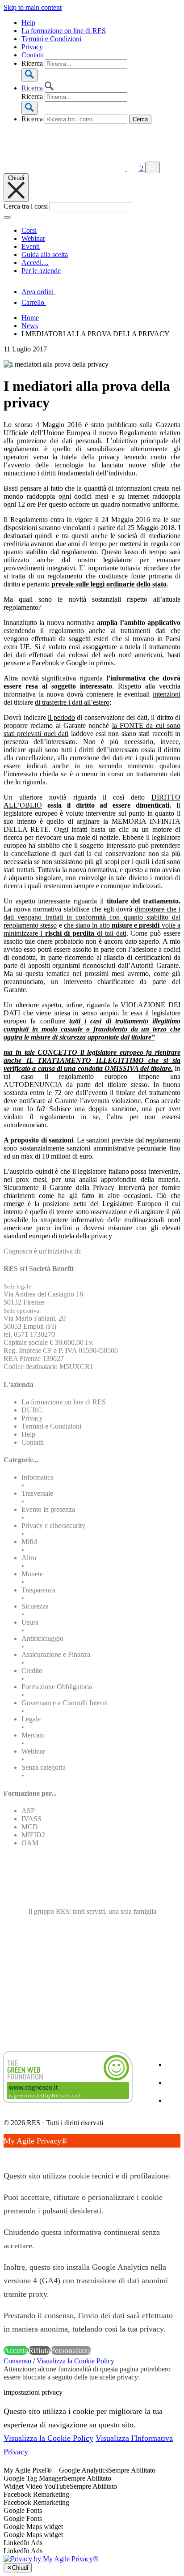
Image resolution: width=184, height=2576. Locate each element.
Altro (29, 1558)
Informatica (38, 1477)
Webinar (33, 238)
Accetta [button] (16, 2350)
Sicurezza (35, 1606)
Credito (32, 1671)
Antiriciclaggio (42, 1638)
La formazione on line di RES (64, 31)
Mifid (29, 1542)
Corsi (29, 230)
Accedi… (35, 263)
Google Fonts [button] (23, 2510)
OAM (30, 1843)
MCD (30, 1827)
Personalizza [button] (71, 2350)
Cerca (140, 119)
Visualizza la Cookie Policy (75, 2361)
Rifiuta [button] (39, 2350)
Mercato (33, 1735)
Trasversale (37, 1493)
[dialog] (92, 2246)
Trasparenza (38, 1590)
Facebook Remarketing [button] (36, 2494)
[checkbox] (92, 2503)
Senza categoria (44, 1767)
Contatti (33, 55)
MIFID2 (33, 1835)
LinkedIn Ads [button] (23, 2543)
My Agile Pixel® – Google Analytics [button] (56, 2470)
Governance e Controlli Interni (65, 1703)
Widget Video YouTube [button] (37, 2486)
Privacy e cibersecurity (53, 1525)
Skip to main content (33, 7)
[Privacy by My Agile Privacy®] (51, 2559)
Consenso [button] (17, 2361)
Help (28, 23)
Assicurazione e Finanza (56, 1654)
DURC (32, 1410)
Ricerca (32, 63)
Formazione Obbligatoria (57, 1687)
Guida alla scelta (45, 255)
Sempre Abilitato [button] (132, 2470)
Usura (30, 1622)
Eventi (31, 246)
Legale (31, 1719)
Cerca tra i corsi (26, 206)
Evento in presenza (48, 1509)
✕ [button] (7, 2154)
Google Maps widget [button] (33, 2527)
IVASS (31, 1819)
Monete (32, 1574)
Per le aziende (41, 271)
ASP (28, 1811)
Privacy (32, 47)
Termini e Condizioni (51, 39)
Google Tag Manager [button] (34, 2478)
